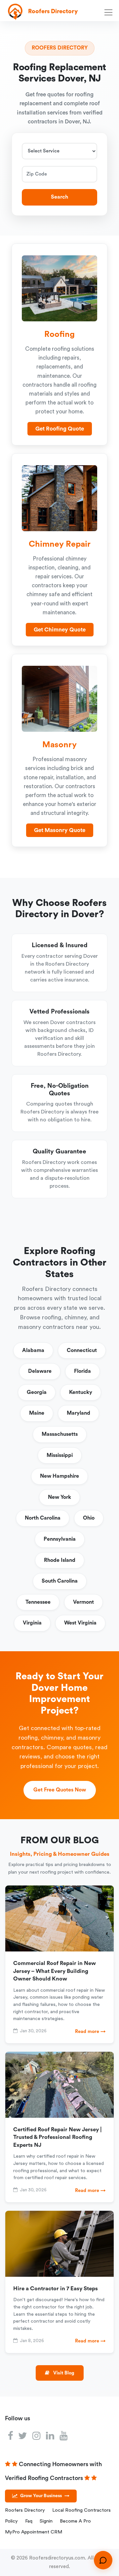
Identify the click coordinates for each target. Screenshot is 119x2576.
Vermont (83, 1602)
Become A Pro (75, 2521)
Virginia (32, 1623)
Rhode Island (60, 1560)
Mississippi (60, 1455)
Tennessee (38, 1602)
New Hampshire (59, 1476)
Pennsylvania (60, 1539)
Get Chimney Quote (60, 630)
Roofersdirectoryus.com (57, 2558)
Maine (37, 1413)
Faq (29, 2521)
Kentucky (81, 1392)
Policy (11, 2521)
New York (59, 1497)
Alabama (33, 1350)
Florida (82, 1371)
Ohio (89, 1518)
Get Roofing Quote (60, 429)
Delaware (40, 1371)
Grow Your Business (45, 2496)
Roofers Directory (25, 2510)
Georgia (37, 1392)
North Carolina (43, 1518)
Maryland (79, 1413)
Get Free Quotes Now (60, 1790)
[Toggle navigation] (110, 12)
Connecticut (82, 1350)
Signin (46, 2521)
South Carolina (60, 1581)
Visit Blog (63, 2373)
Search (59, 197)
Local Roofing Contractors (81, 2510)
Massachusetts (60, 1434)
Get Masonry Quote (60, 830)
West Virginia (80, 1623)
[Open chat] (103, 2560)
